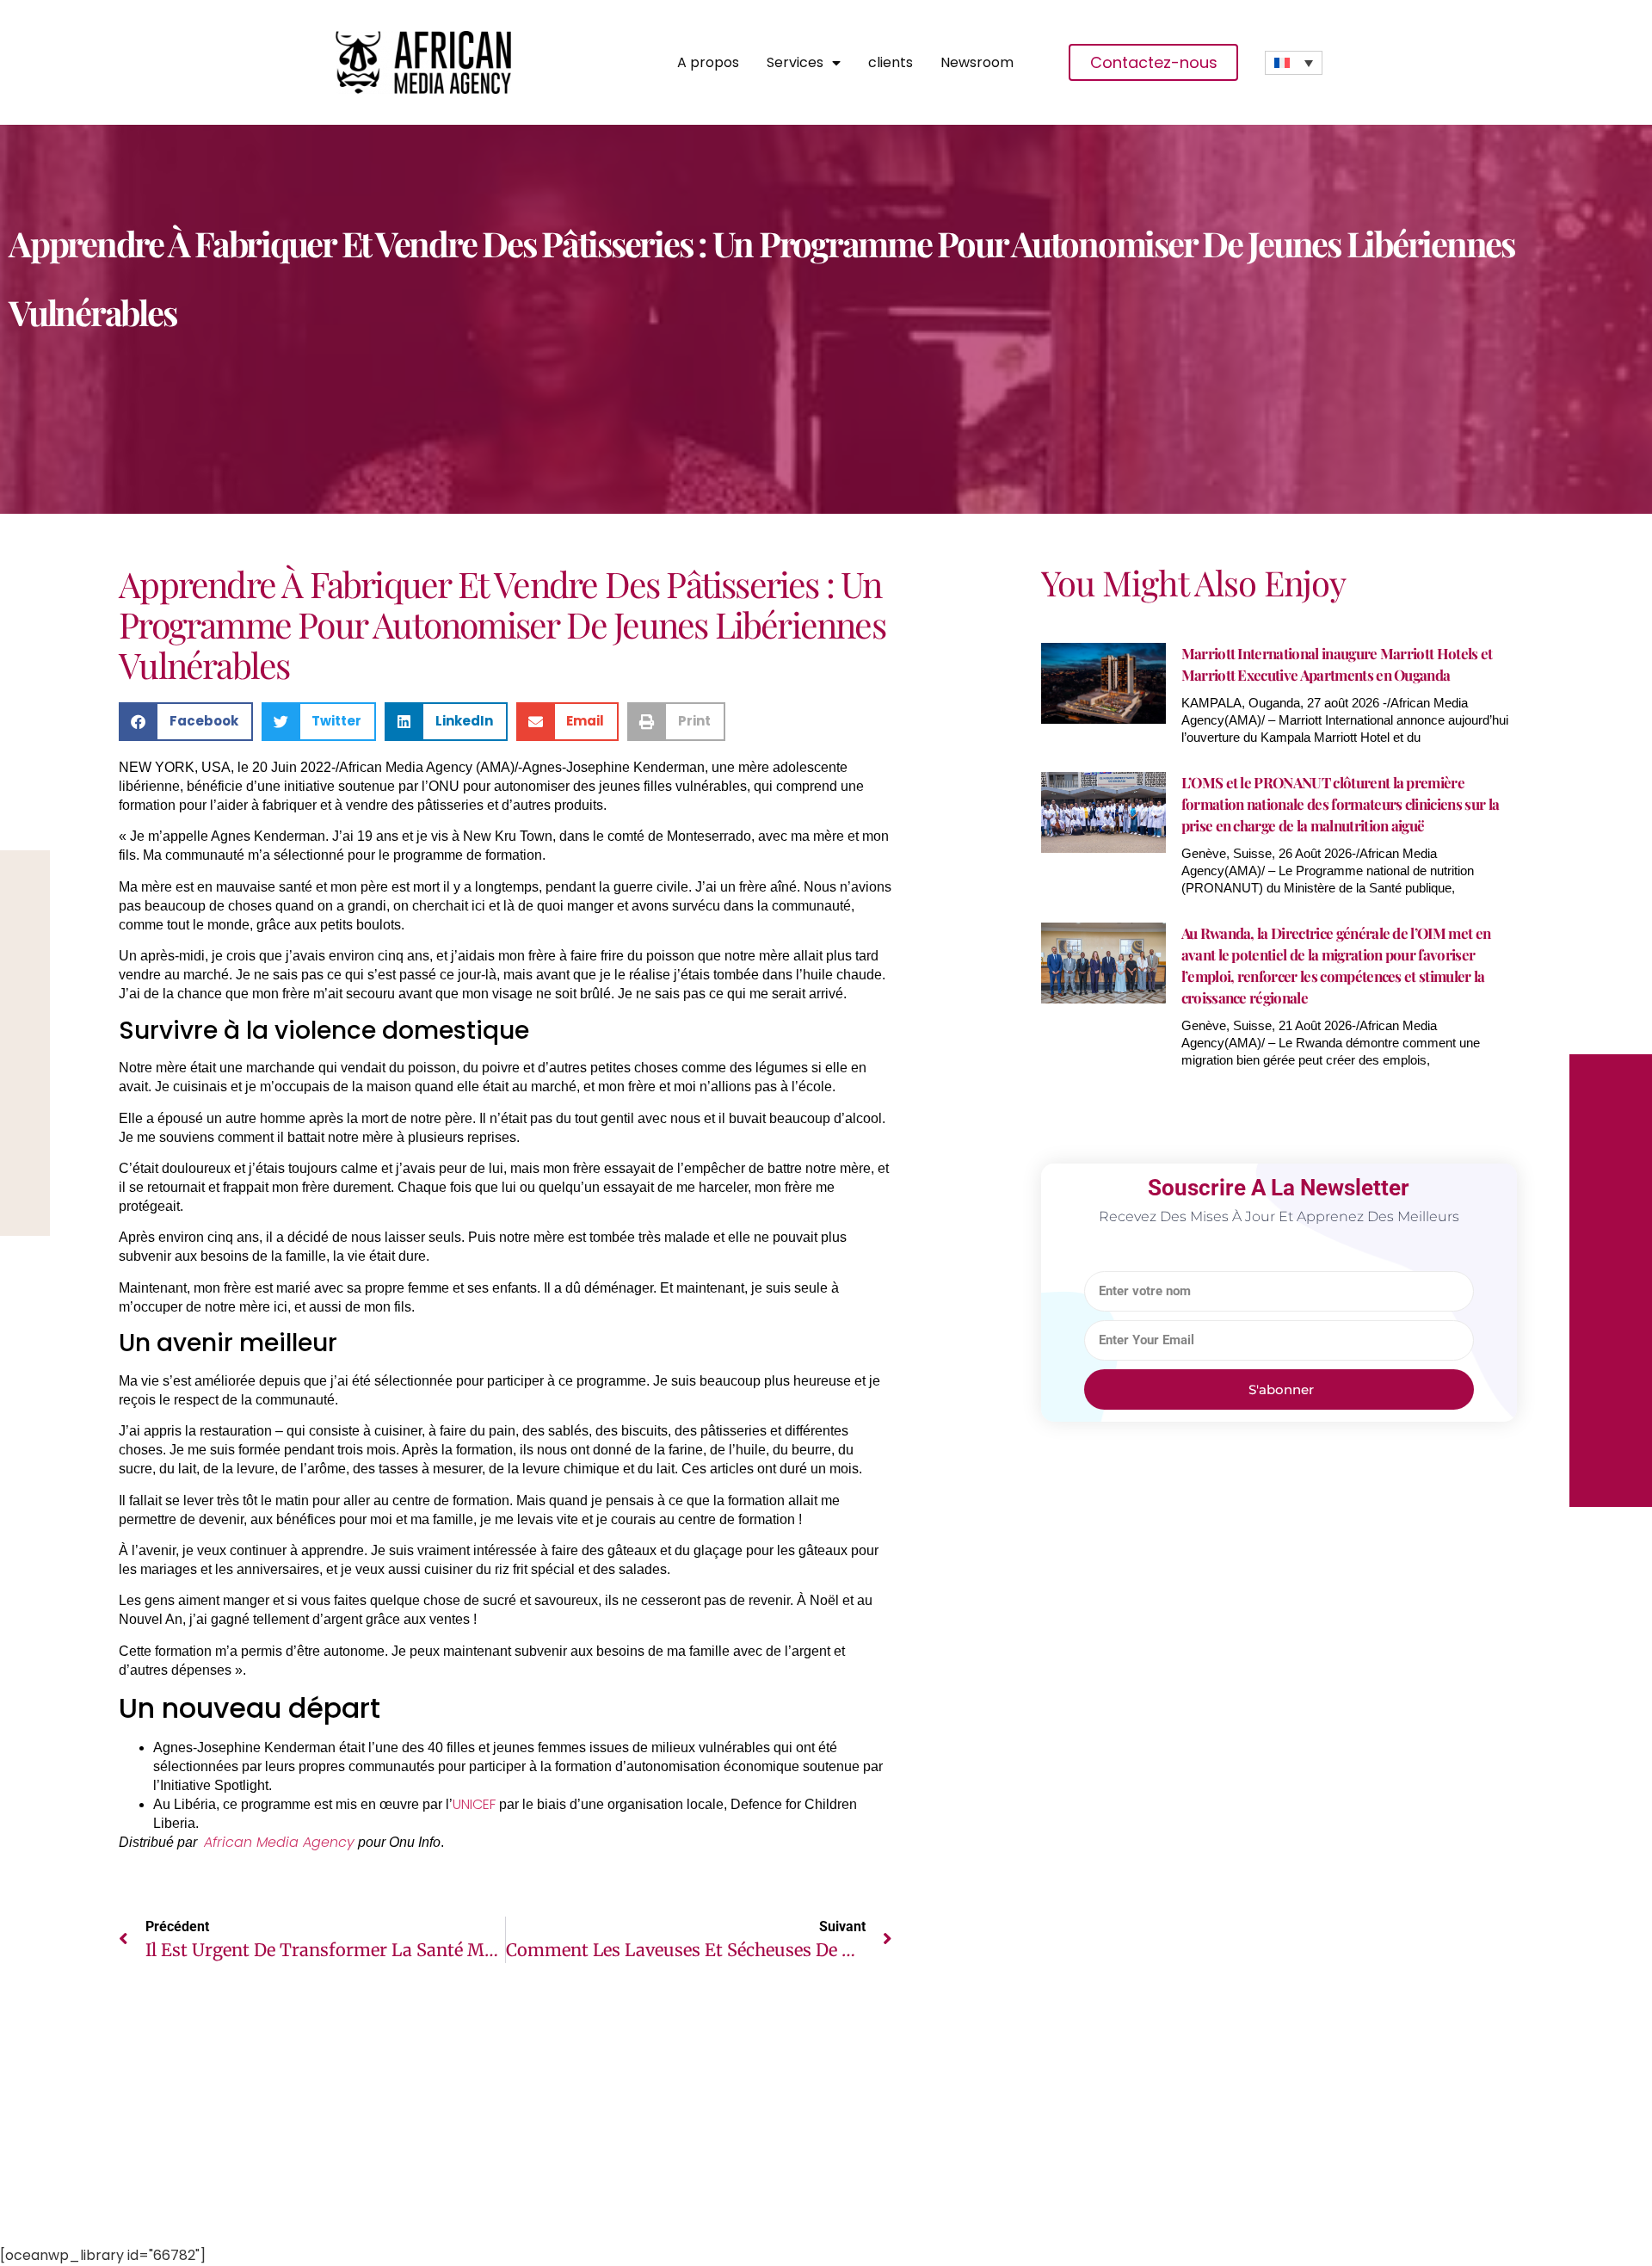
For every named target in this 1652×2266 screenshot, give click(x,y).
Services (795, 63)
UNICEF (474, 1804)
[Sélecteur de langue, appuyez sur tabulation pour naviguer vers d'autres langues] (1294, 63)
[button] (186, 722)
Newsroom (977, 63)
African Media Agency (279, 1842)
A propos (708, 63)
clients (891, 63)
